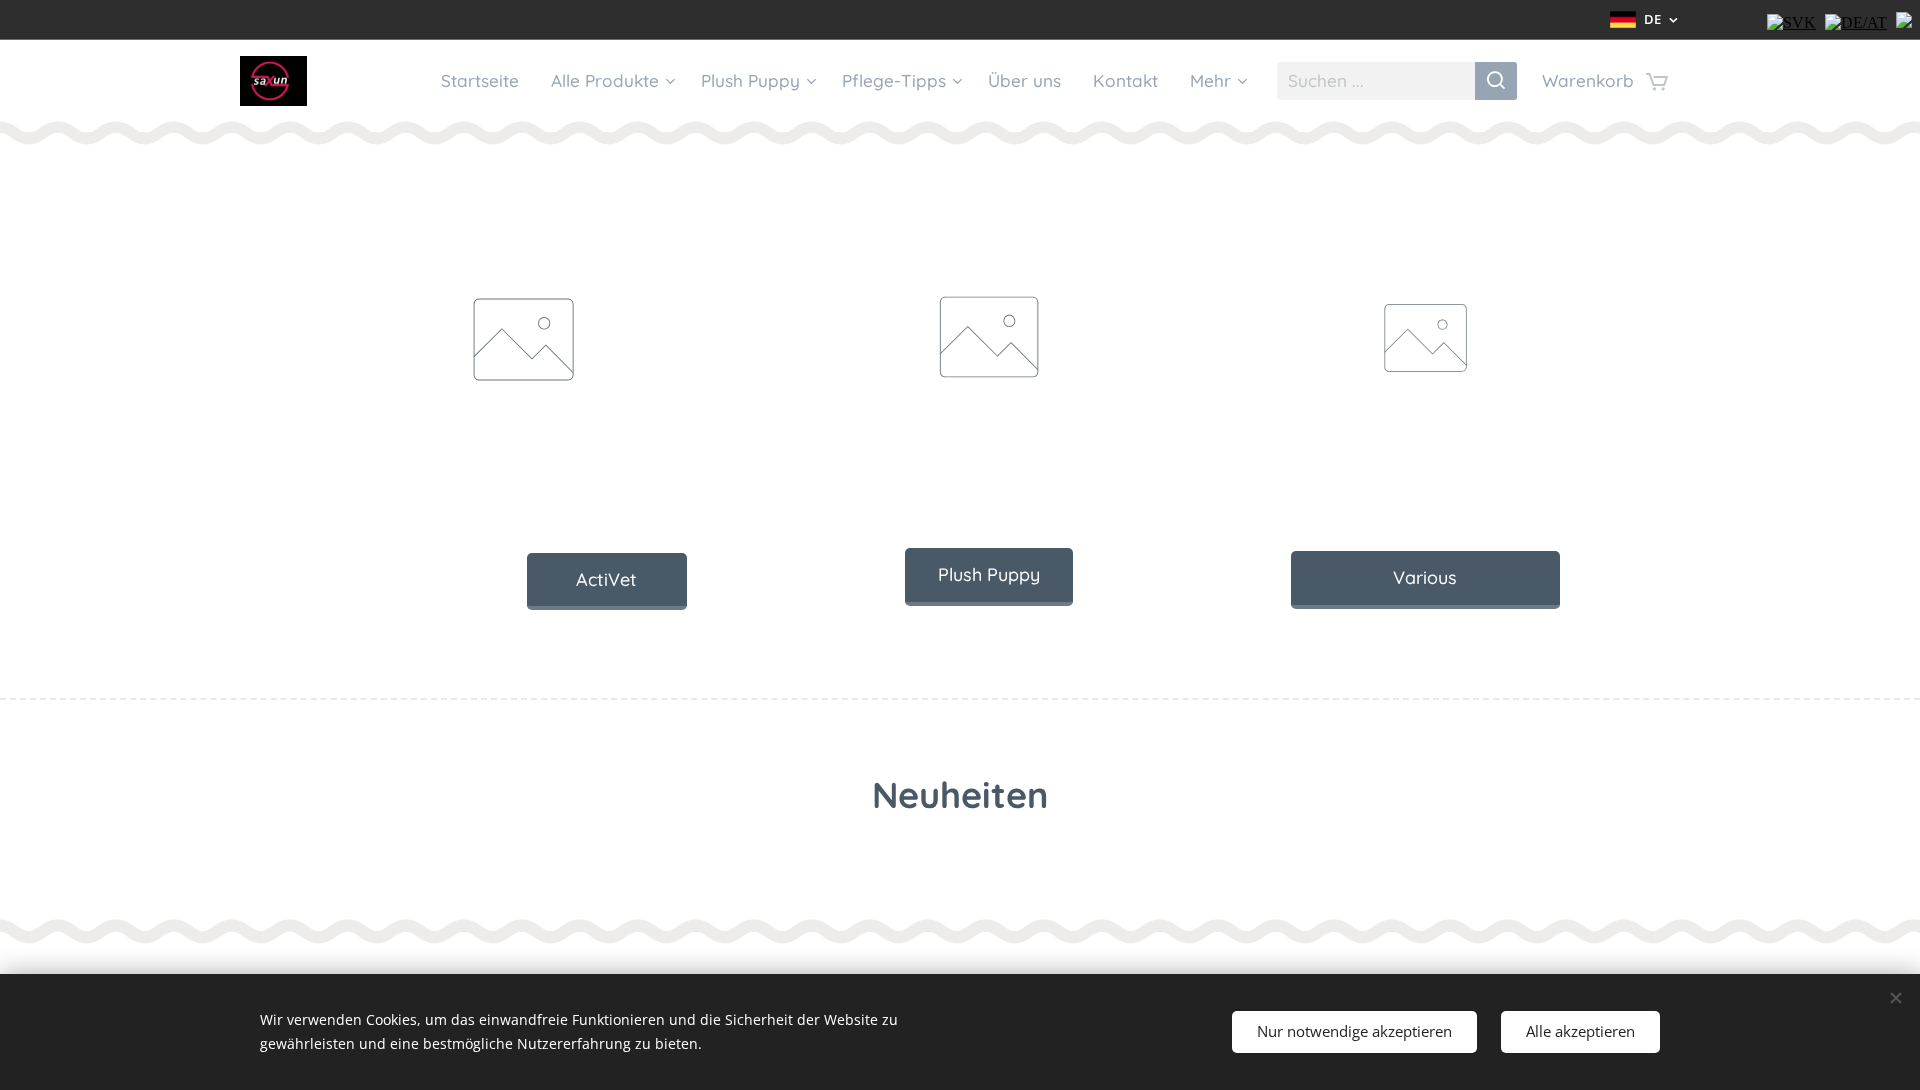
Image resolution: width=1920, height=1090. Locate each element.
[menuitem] (485, 81)
